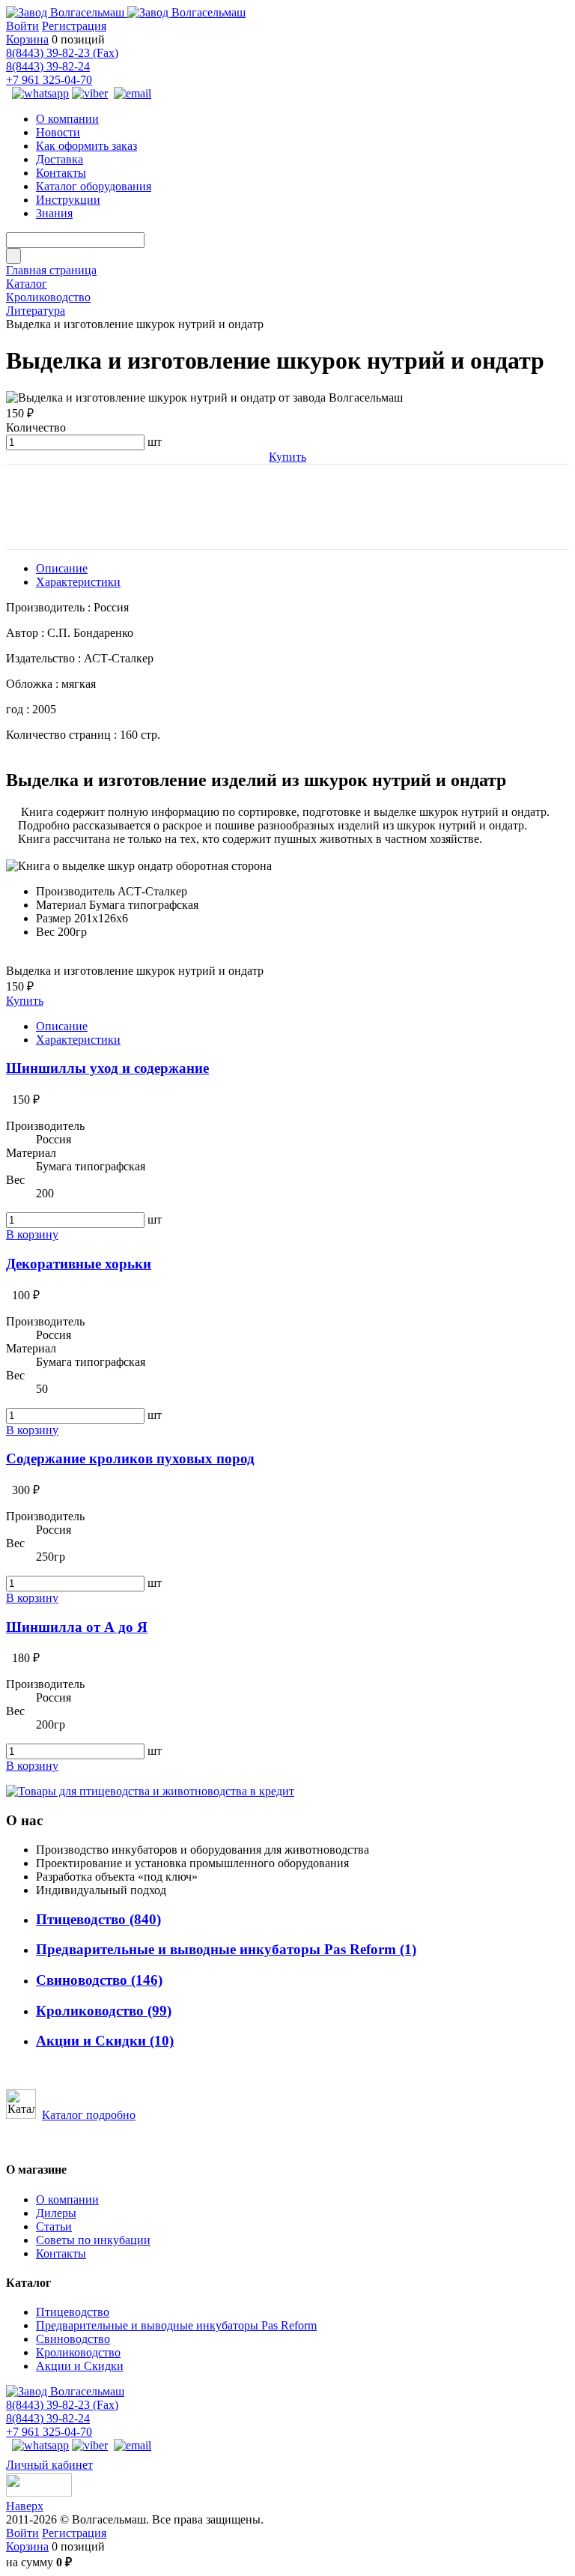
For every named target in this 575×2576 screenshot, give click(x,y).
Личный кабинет (49, 2465)
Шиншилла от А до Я (77, 1627)
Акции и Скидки (105, 2041)
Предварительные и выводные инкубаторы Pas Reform (226, 1949)
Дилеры (56, 2213)
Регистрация (74, 26)
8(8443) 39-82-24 (48, 66)
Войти (22, 26)
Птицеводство (98, 1919)
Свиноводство (99, 1980)
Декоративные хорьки (79, 1264)
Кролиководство (104, 2011)
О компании (67, 2199)
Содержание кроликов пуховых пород (130, 1458)
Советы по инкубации (93, 2240)
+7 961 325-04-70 (49, 80)
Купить (287, 457)
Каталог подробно (89, 2115)
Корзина (27, 39)
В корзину (32, 1234)
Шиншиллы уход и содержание (107, 1068)
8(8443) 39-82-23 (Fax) (62, 53)
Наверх (25, 2506)
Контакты (61, 2253)
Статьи (54, 2226)
